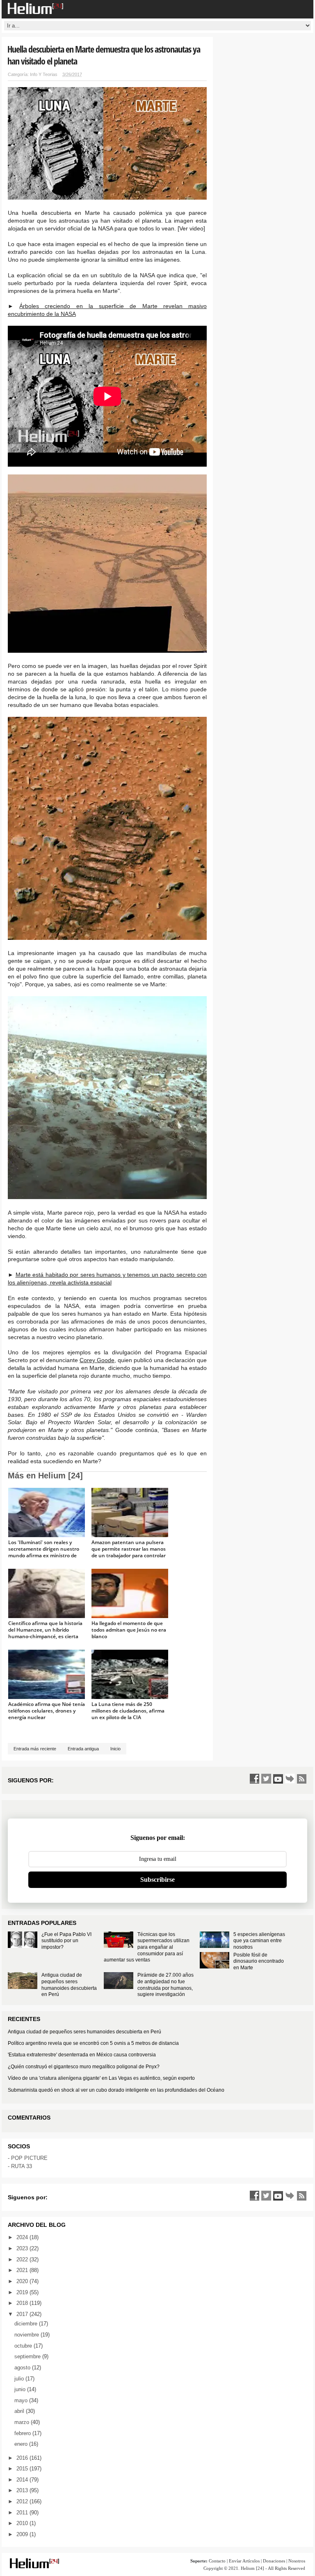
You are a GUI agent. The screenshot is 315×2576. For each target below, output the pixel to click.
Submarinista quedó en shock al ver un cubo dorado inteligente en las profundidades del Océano (116, 2090)
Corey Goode (97, 1360)
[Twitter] (266, 1779)
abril (20, 2411)
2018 (23, 2303)
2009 (23, 2534)
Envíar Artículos (244, 2561)
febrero (23, 2433)
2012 (23, 2501)
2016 (23, 2458)
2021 (23, 2270)
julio (20, 2379)
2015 (23, 2469)
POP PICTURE (29, 2158)
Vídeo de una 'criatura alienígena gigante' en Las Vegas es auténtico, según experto (101, 2078)
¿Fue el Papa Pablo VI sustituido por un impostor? (66, 1941)
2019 (23, 2292)
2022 (23, 2259)
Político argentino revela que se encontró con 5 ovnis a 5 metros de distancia (93, 2043)
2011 (23, 2513)
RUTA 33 (22, 2166)
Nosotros (297, 2561)
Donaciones (274, 2561)
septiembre (28, 2356)
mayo (22, 2400)
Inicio (115, 1749)
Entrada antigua (83, 1749)
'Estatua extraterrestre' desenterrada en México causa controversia (82, 2055)
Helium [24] (252, 2568)
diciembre (27, 2324)
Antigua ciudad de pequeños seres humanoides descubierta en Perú (69, 1985)
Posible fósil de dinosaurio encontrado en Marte (259, 1961)
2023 (23, 2248)
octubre (24, 2346)
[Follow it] (290, 1779)
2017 (23, 2314)
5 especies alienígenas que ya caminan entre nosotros (259, 1941)
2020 (23, 2281)
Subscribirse (157, 1880)
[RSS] (302, 1779)
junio (21, 2389)
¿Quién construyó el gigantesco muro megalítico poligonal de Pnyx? (84, 2067)
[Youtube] (278, 1779)
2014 (23, 2480)
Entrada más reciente (35, 1749)
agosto (23, 2368)
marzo (23, 2422)
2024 (23, 2237)
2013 (23, 2490)
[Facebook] (254, 1779)
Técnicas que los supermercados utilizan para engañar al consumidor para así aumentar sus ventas (147, 1947)
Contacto (217, 2561)
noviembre (27, 2335)
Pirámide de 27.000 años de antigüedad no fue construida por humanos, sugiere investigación (165, 1985)
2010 (23, 2523)
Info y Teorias (44, 74)
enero (22, 2444)
